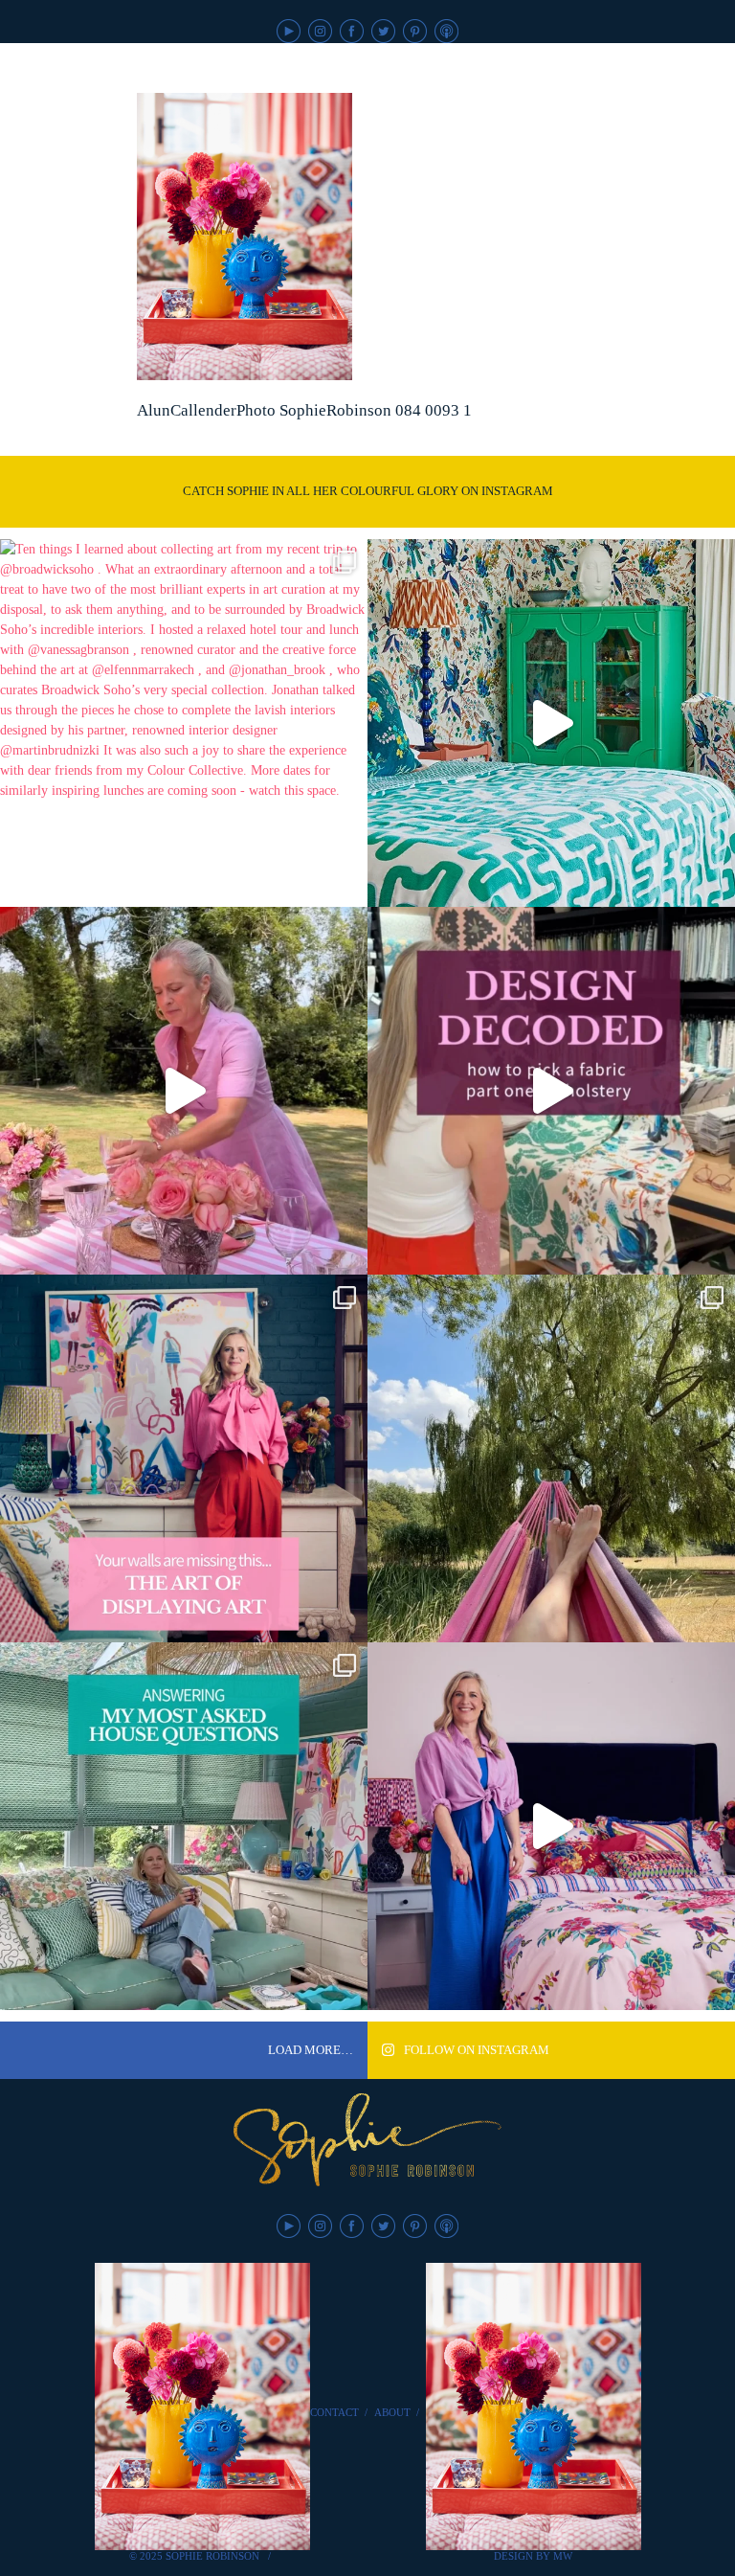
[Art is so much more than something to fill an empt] (184, 1458)
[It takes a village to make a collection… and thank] (551, 1826)
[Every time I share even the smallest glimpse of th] (184, 1826)
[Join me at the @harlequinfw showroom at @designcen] (551, 1091)
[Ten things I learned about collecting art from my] (184, 723)
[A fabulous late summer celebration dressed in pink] (184, 1091)
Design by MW (533, 2556)
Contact (334, 2412)
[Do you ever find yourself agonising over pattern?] (551, 723)
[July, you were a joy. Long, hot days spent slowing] (551, 1458)
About (392, 2412)
